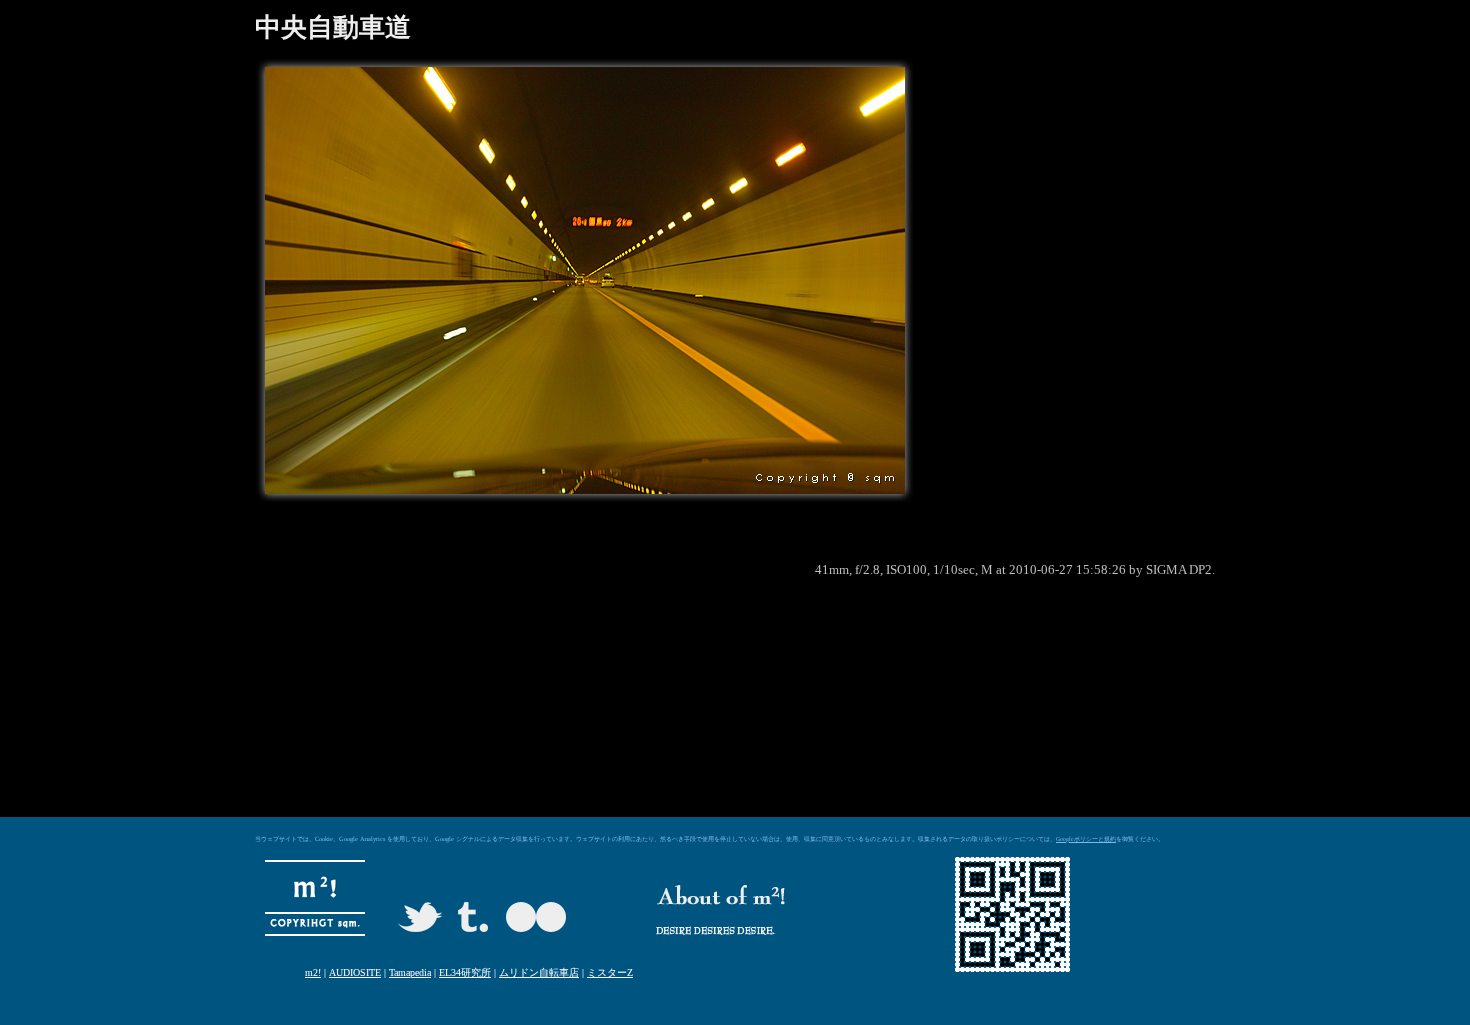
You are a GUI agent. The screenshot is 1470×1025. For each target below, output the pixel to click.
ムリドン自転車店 (539, 972)
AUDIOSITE (355, 972)
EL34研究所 (465, 972)
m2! (313, 972)
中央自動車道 (333, 27)
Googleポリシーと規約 (1086, 839)
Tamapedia (410, 972)
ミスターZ (610, 972)
